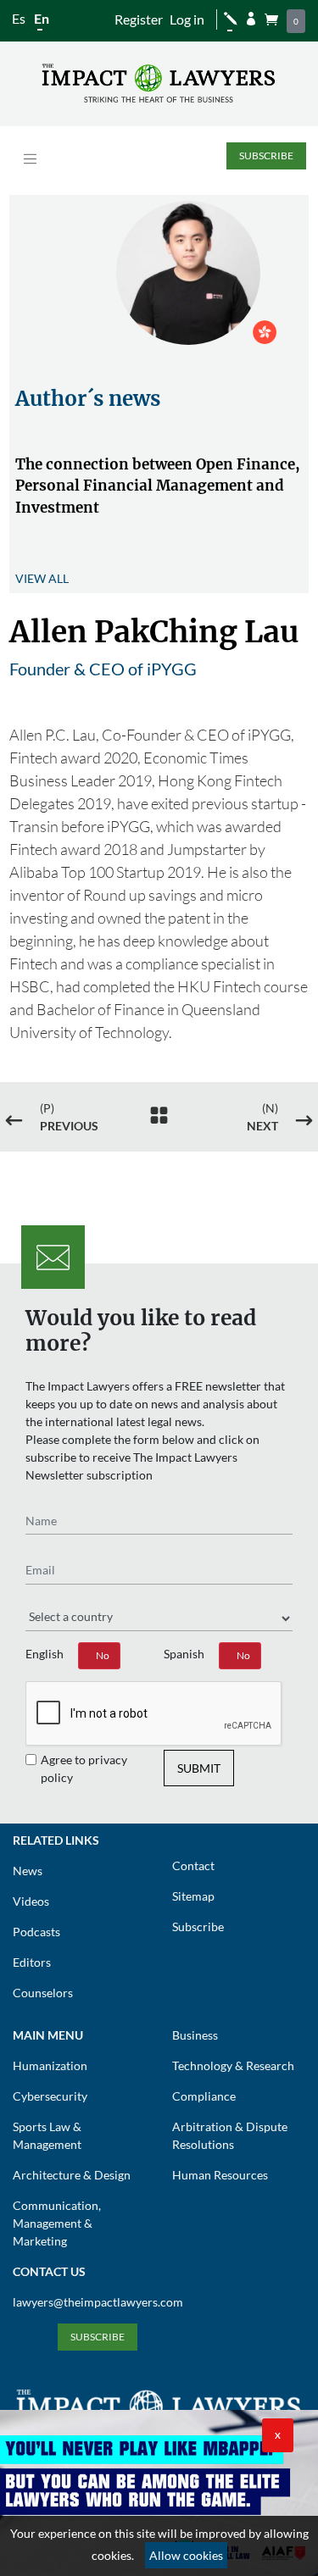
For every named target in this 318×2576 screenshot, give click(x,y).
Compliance (204, 2096)
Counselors (43, 1993)
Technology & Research (233, 2065)
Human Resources (220, 2175)
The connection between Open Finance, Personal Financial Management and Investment (158, 486)
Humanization (50, 2065)
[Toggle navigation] (30, 159)
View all (42, 578)
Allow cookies (186, 2555)
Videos (31, 1901)
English (45, 1654)
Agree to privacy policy (84, 1768)
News (28, 1871)
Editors (32, 1962)
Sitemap (193, 1896)
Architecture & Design (72, 2175)
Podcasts (36, 1932)
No (103, 1655)
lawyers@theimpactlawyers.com (98, 2302)
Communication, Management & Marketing (57, 2223)
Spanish (184, 1654)
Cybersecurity (50, 2096)
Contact (193, 1865)
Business (195, 2035)
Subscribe (266, 155)
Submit (199, 1768)
